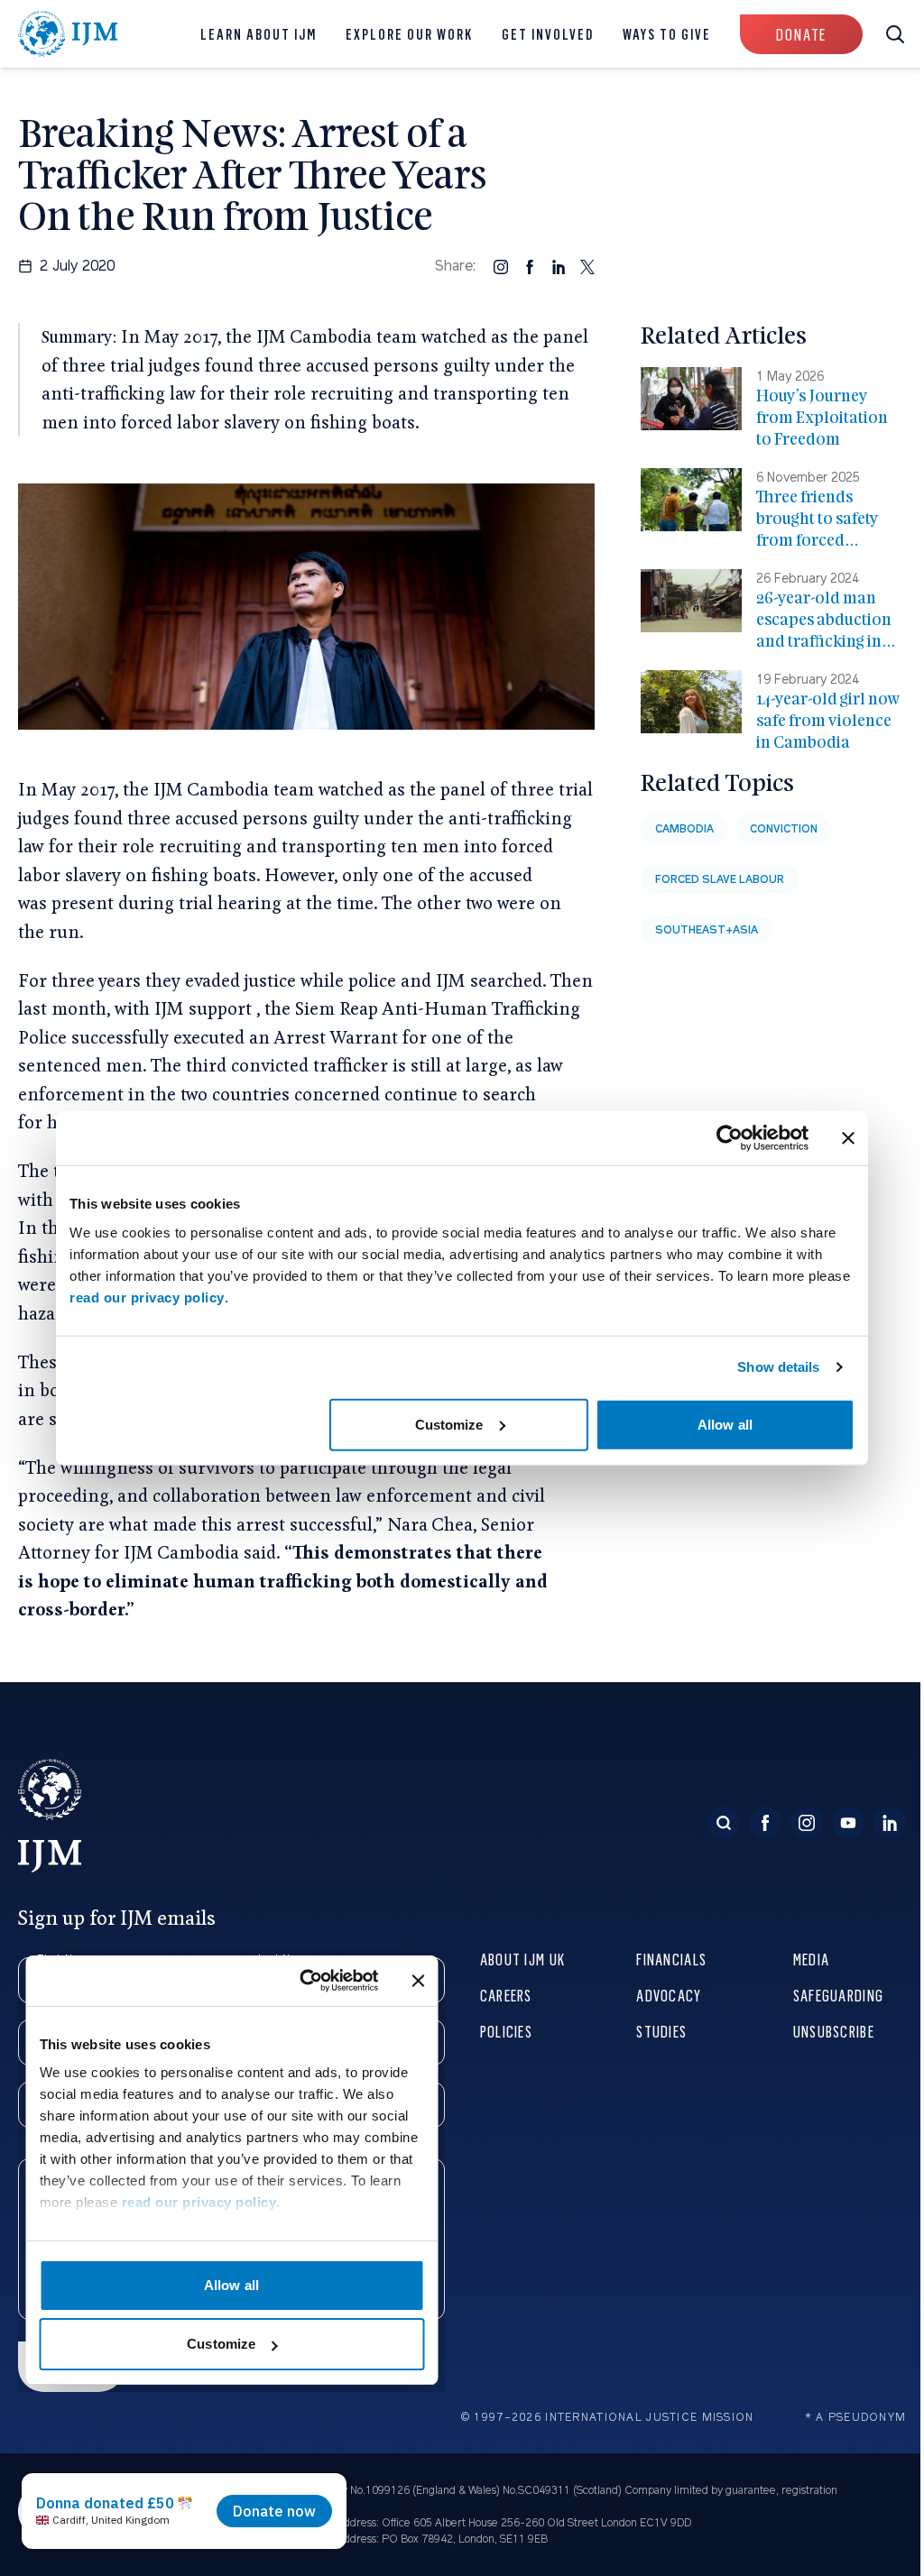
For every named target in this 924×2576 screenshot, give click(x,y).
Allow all (725, 1424)
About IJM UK (522, 1959)
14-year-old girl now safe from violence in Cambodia (828, 720)
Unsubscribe (834, 2031)
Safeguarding (838, 1995)
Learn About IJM (259, 34)
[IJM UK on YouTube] (848, 1823)
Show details (778, 1367)
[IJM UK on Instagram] (807, 1823)
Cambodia (684, 829)
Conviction (784, 829)
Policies (506, 2031)
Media (811, 1959)
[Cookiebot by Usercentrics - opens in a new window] (730, 1138)
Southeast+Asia (707, 930)
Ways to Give (667, 34)
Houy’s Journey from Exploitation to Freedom (822, 417)
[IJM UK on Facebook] (765, 1823)
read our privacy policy (147, 1297)
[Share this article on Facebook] (530, 266)
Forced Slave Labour (720, 879)
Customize (449, 1424)
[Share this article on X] (587, 266)
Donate (801, 34)
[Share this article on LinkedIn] (559, 266)
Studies (661, 2031)
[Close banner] (848, 1138)
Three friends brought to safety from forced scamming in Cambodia (818, 540)
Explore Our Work (409, 34)
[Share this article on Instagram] (501, 266)
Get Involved (548, 34)
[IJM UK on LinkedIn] (890, 1823)
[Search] (724, 1823)
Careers (506, 1995)
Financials (671, 1959)
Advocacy (669, 1995)
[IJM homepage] (68, 34)
